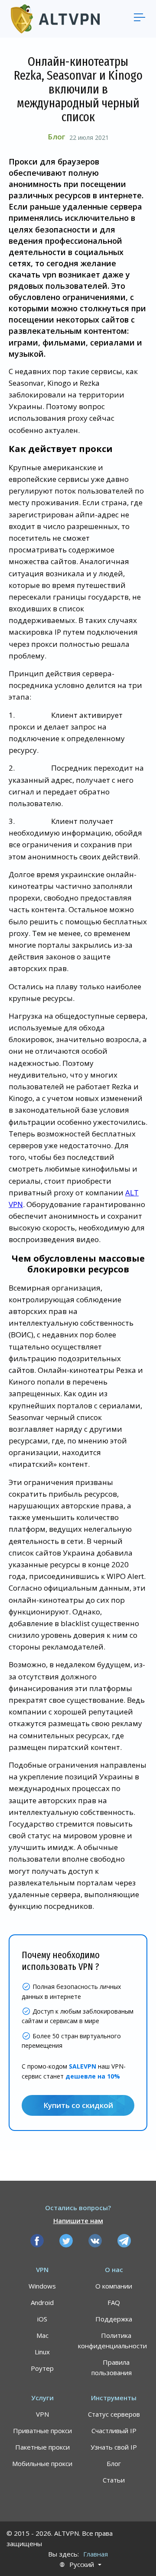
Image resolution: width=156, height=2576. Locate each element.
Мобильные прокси (42, 2463)
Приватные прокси (42, 2431)
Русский (82, 2565)
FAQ (114, 2302)
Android (42, 2302)
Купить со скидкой (78, 2105)
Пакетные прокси (42, 2447)
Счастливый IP (114, 2431)
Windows (42, 2286)
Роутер (42, 2368)
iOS (42, 2319)
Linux (42, 2352)
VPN (42, 2414)
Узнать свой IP (114, 2447)
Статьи (114, 2480)
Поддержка (114, 2319)
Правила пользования (112, 2367)
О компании (114, 2286)
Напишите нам (78, 2221)
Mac (42, 2335)
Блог (56, 137)
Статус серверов (114, 2414)
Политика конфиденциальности (112, 2340)
